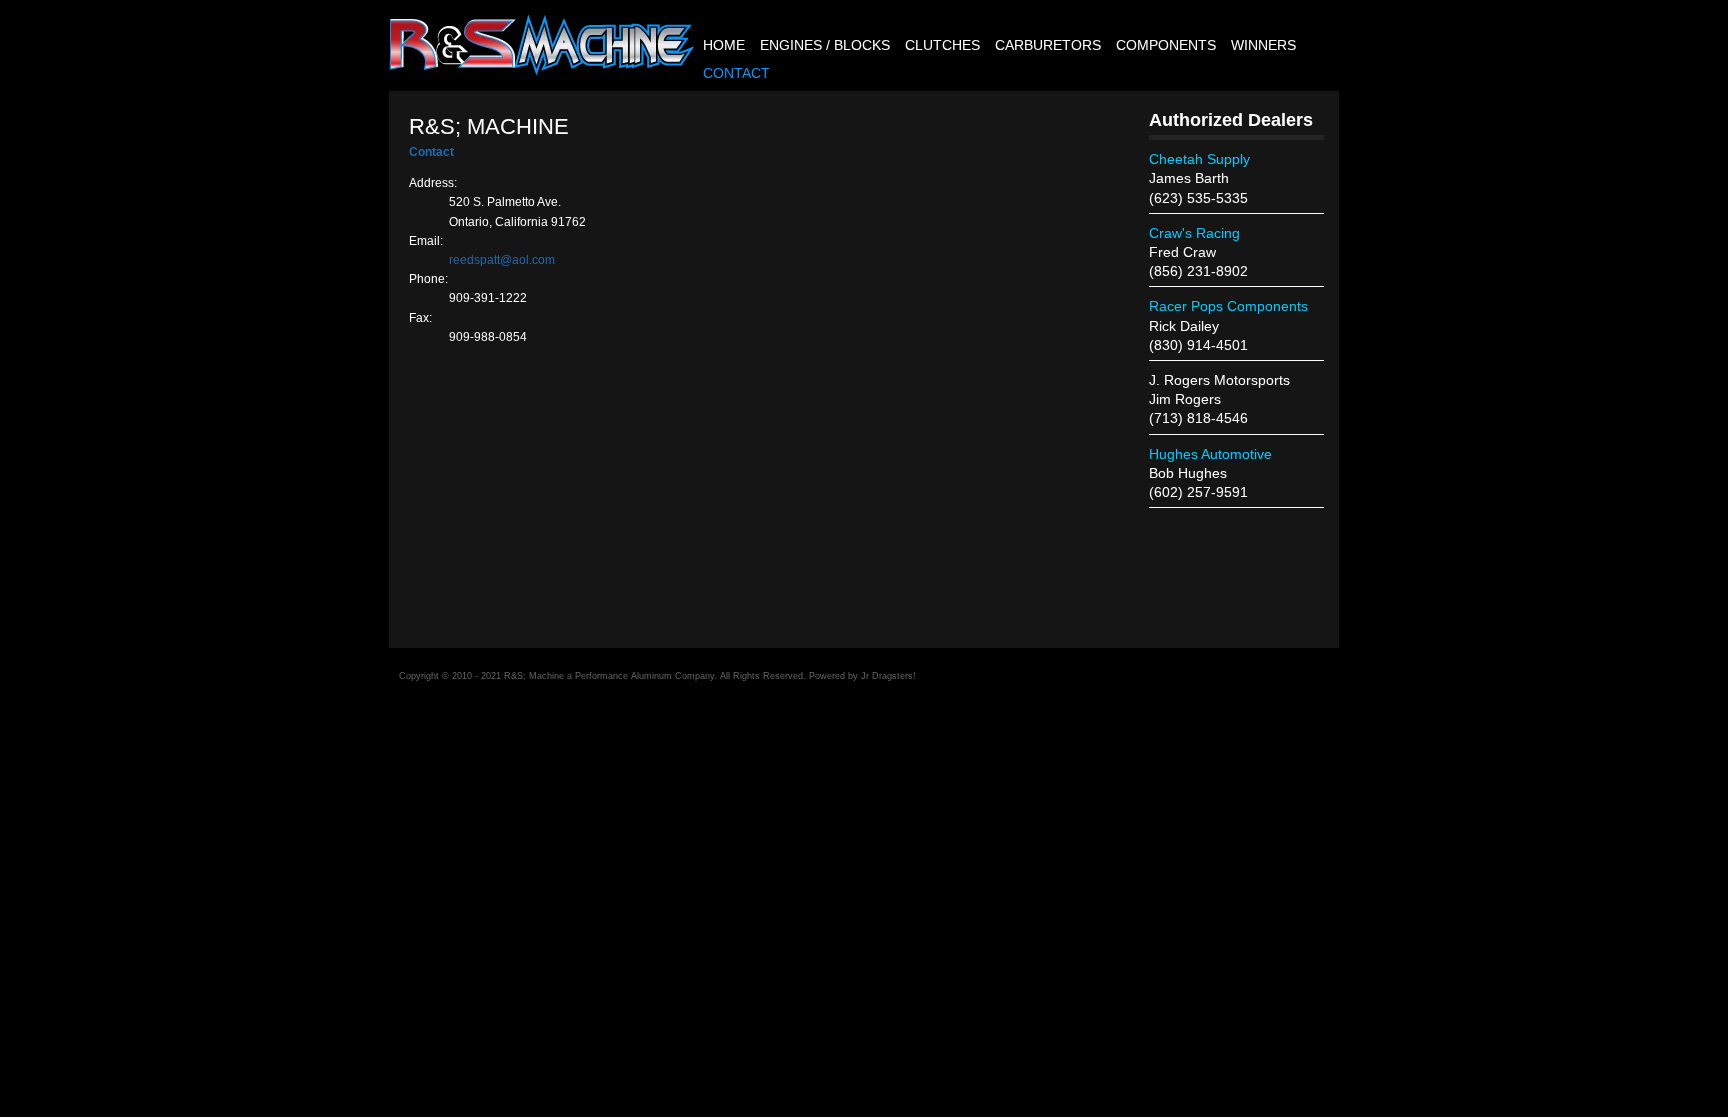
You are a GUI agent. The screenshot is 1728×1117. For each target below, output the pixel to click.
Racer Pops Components (1228, 306)
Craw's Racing (1194, 233)
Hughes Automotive (1210, 454)
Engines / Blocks (825, 45)
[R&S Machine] (542, 71)
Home (724, 45)
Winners (1263, 45)
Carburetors (1048, 45)
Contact (736, 73)
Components (1166, 45)
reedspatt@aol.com (502, 260)
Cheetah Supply (1199, 159)
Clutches (942, 45)
